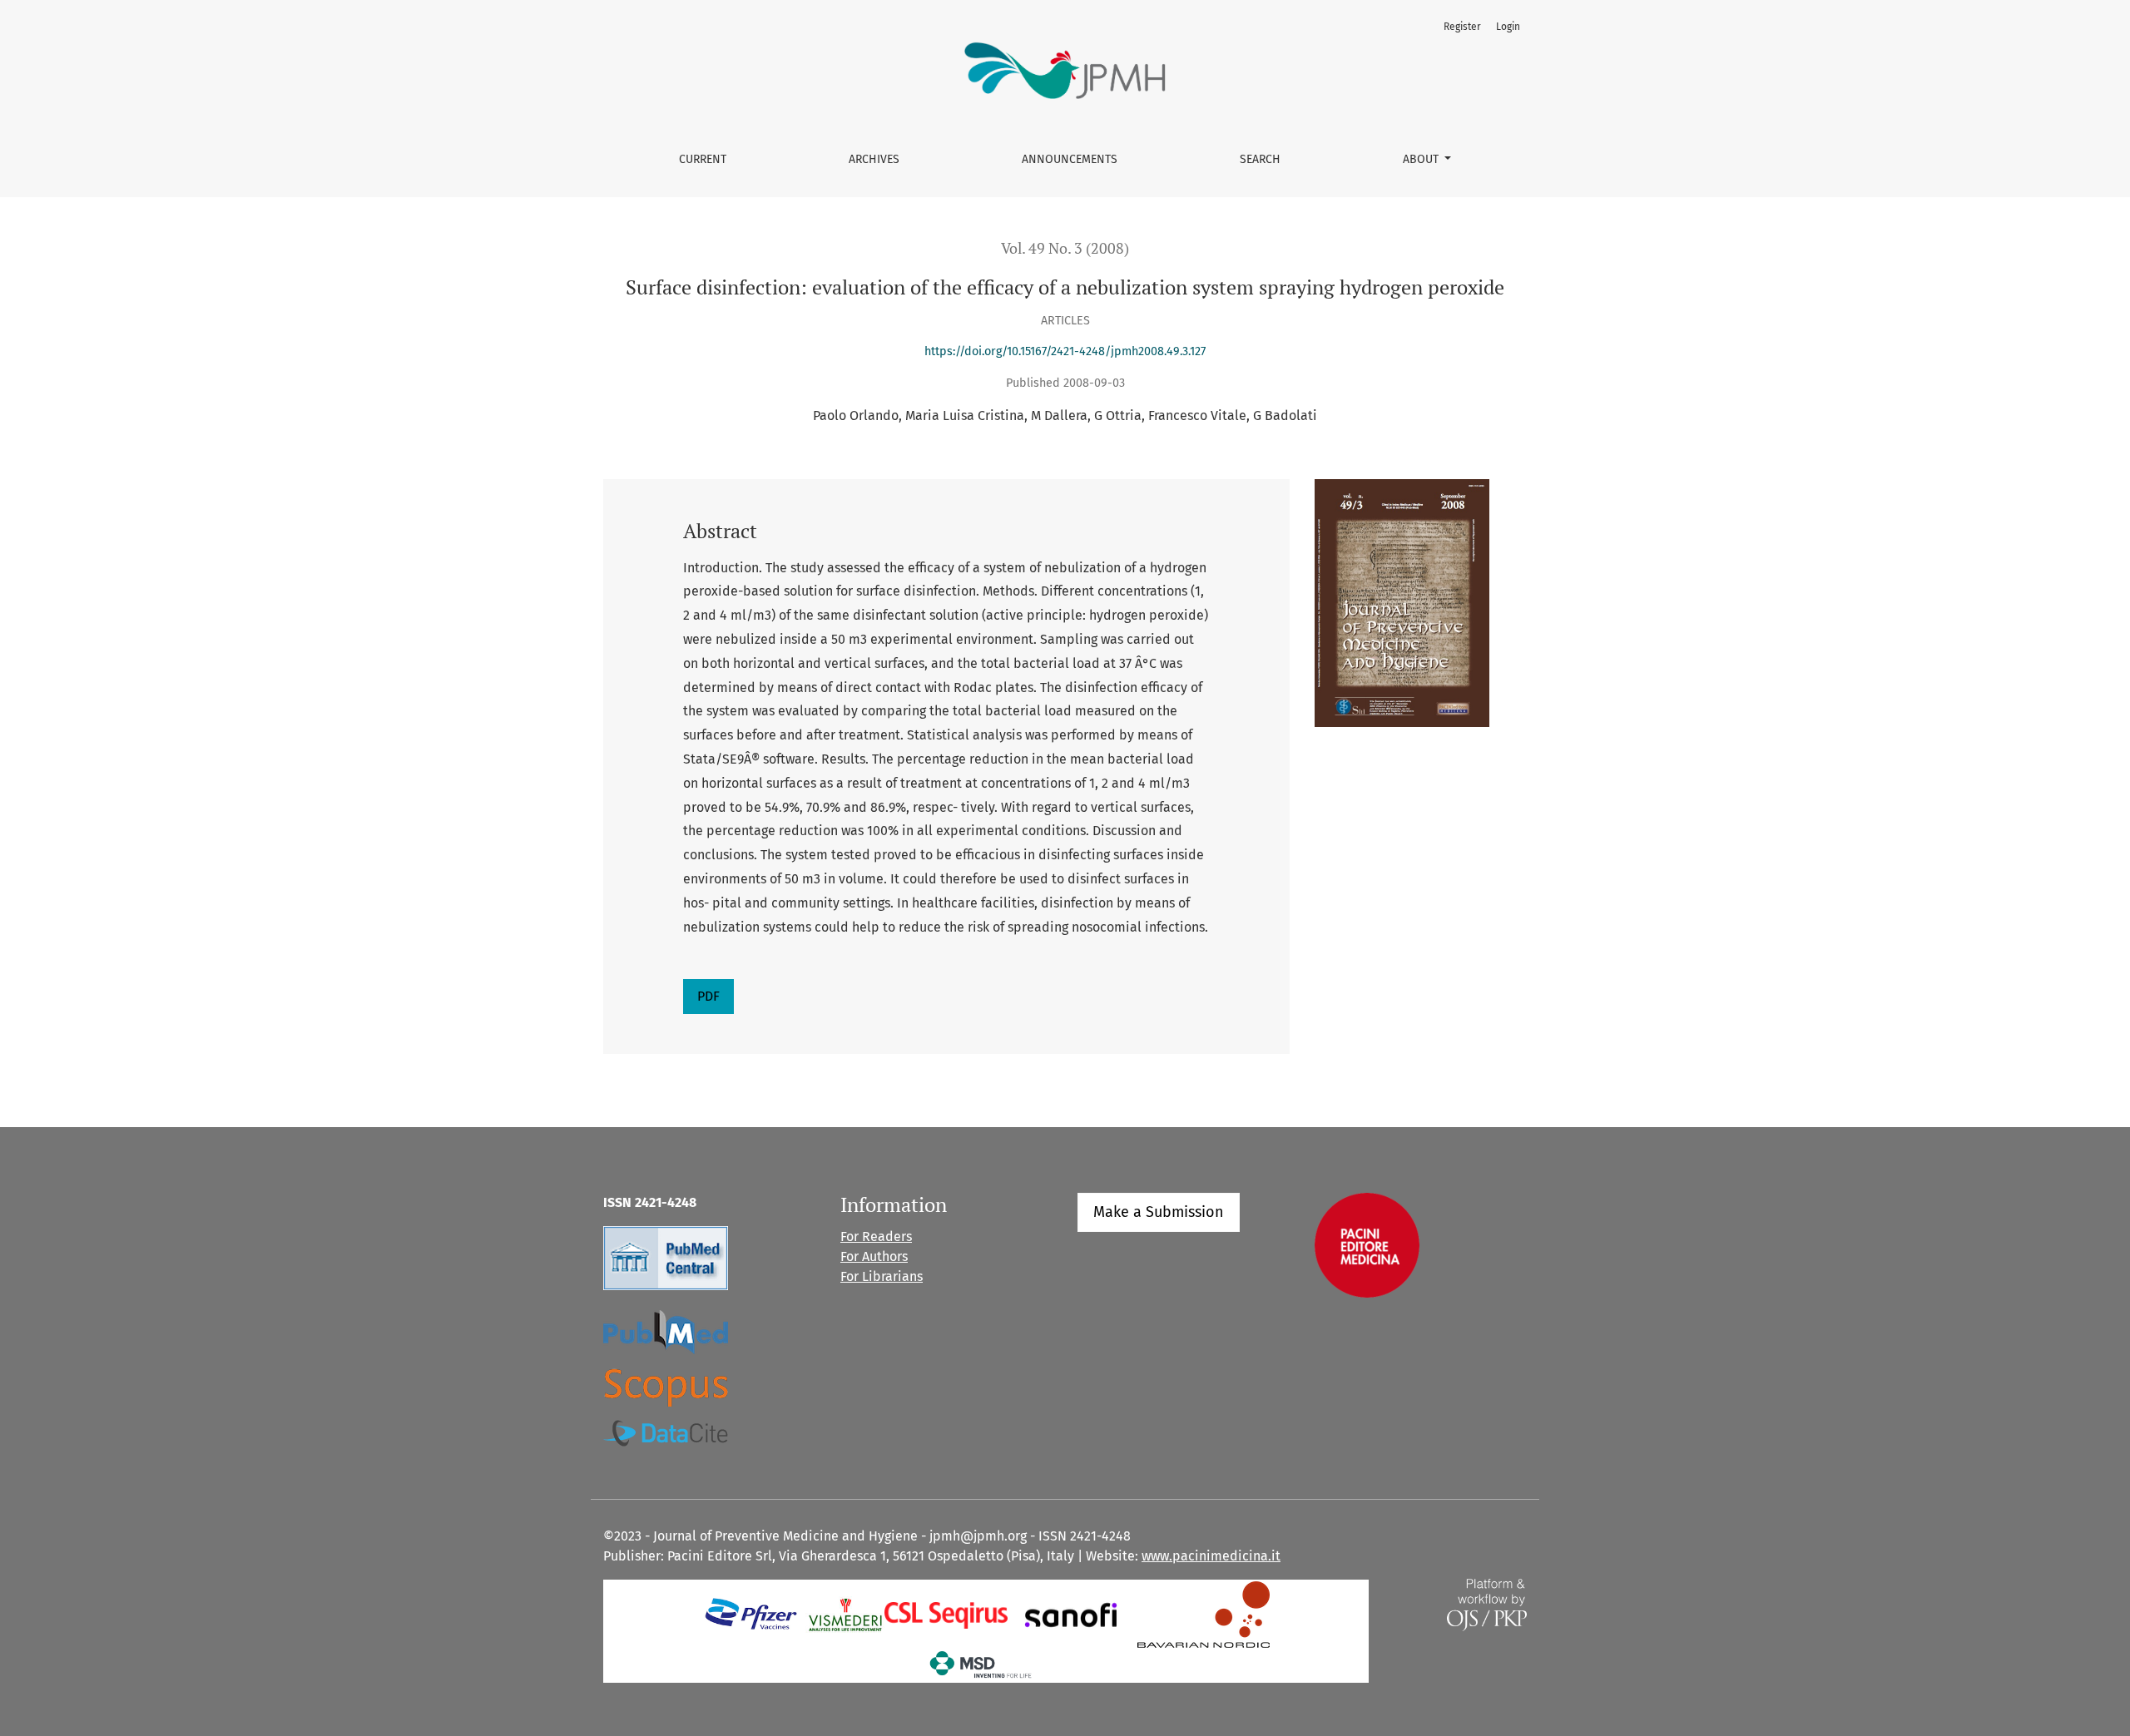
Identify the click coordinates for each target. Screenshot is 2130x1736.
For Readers (876, 1236)
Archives (874, 159)
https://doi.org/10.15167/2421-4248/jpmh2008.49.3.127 (1065, 351)
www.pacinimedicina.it (1211, 1556)
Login (1508, 27)
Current (703, 159)
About (1422, 159)
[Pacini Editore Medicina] (1367, 1245)
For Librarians (882, 1276)
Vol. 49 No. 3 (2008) (1065, 248)
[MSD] (981, 1664)
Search (1260, 159)
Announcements (1070, 159)
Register (1462, 27)
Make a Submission (1159, 1212)
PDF (708, 996)
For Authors (874, 1256)
